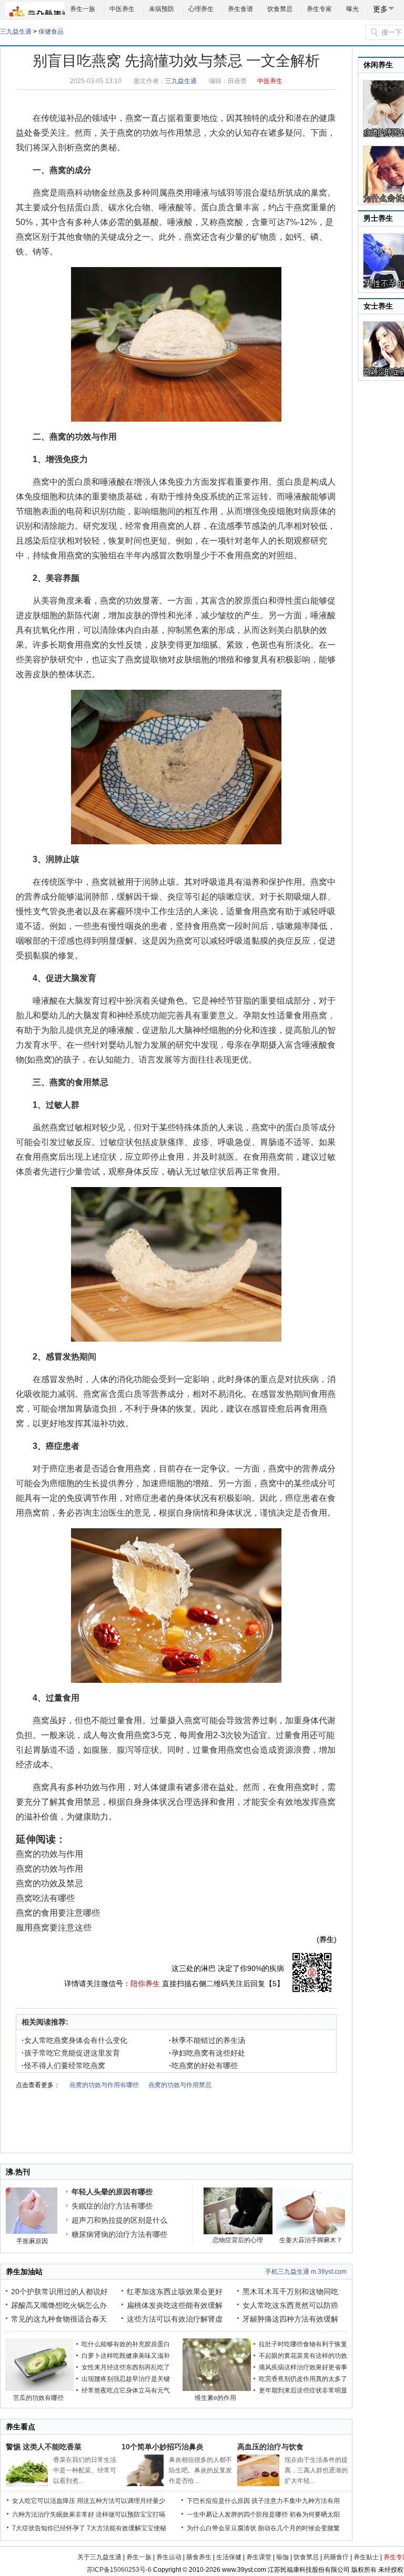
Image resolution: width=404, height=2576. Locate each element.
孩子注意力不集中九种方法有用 (296, 2501)
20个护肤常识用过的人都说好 (59, 2292)
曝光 (352, 9)
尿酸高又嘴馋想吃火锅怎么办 (59, 2305)
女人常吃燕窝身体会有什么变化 (74, 2040)
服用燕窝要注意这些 (54, 1928)
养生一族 (83, 9)
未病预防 (161, 9)
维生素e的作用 (215, 2398)
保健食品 (51, 32)
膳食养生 (199, 2557)
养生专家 (319, 9)
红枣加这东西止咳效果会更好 (175, 2292)
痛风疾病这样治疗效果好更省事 (303, 2367)
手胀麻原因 (32, 2241)
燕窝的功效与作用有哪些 (104, 2085)
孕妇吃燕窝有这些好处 (207, 2053)
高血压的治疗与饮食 (270, 2447)
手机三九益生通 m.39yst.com (306, 2272)
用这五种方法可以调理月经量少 (121, 2501)
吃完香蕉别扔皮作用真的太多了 (303, 2379)
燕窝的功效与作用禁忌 (159, 133)
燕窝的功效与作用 (49, 1854)
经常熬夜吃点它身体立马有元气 (126, 2390)
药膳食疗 (336, 2557)
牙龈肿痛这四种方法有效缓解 (290, 2319)
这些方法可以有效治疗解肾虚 (175, 2319)
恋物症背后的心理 (238, 2240)
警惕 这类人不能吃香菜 (44, 2447)
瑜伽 (282, 2557)
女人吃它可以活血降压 (44, 2501)
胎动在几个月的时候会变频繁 (299, 2528)
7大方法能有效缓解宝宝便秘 (127, 2528)
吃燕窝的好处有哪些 (203, 2066)
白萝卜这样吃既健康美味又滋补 (126, 2356)
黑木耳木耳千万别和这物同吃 (290, 2292)
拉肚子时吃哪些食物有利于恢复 (303, 2344)
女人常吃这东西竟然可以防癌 (290, 2305)
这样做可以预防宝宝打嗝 (130, 2514)
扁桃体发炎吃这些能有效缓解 (175, 2305)
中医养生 (122, 9)
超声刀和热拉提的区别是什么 (119, 2220)
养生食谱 (240, 9)
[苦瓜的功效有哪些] (39, 2389)
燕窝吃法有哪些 (45, 1898)
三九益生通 (16, 32)
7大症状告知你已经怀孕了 (49, 2528)
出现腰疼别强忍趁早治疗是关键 (126, 2379)
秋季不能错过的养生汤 (207, 2040)
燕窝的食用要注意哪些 (58, 1913)
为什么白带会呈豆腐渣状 (221, 2528)
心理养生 (201, 9)
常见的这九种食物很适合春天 (59, 2319)
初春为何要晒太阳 (315, 2514)
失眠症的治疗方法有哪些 (112, 2206)
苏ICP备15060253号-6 (119, 2570)
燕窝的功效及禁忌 (49, 1883)
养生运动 (169, 2557)
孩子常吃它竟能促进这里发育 (71, 2053)
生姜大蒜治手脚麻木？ (311, 2240)
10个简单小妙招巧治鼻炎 (163, 2447)
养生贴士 (366, 2557)
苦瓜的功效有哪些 (38, 2398)
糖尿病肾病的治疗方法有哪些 (119, 2234)
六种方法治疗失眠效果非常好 (53, 2514)
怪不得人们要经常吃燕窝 (63, 2066)
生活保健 (229, 2557)
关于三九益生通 (99, 2557)
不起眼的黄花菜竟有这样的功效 (303, 2356)
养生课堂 (259, 2557)
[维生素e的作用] (217, 2389)
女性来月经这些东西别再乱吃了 (126, 2367)
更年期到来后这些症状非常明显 (303, 2390)
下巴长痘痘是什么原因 (218, 2501)
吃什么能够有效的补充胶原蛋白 (126, 2344)
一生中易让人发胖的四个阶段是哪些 (237, 2514)
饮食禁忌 (280, 9)
